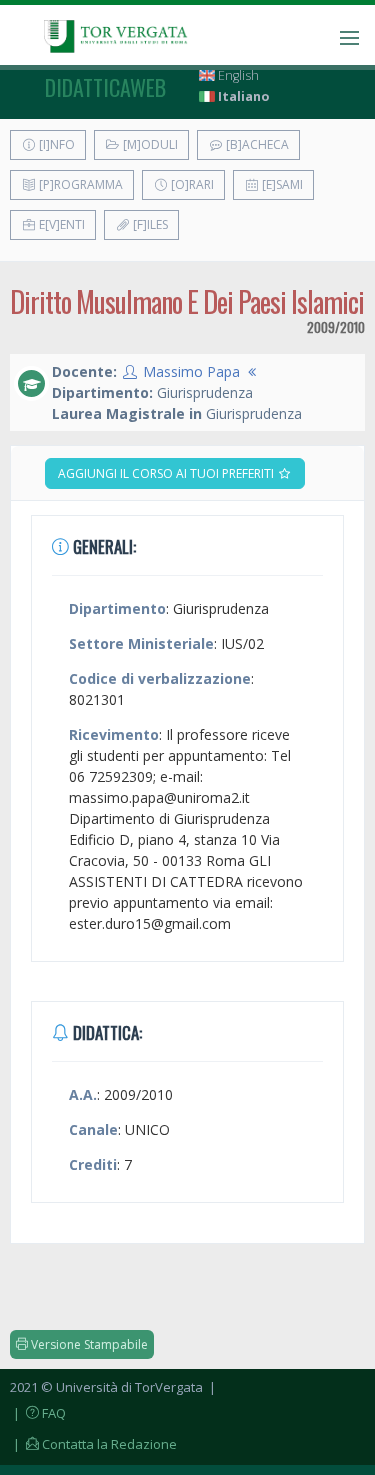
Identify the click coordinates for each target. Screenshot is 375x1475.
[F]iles (149, 224)
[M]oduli (149, 144)
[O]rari (191, 184)
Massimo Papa (191, 371)
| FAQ (38, 1413)
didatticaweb (105, 87)
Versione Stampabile (88, 1344)
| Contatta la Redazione (93, 1444)
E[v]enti (60, 224)
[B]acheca (256, 144)
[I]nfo (55, 144)
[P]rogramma (79, 184)
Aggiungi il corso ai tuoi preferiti (167, 473)
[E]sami (281, 184)
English (237, 75)
